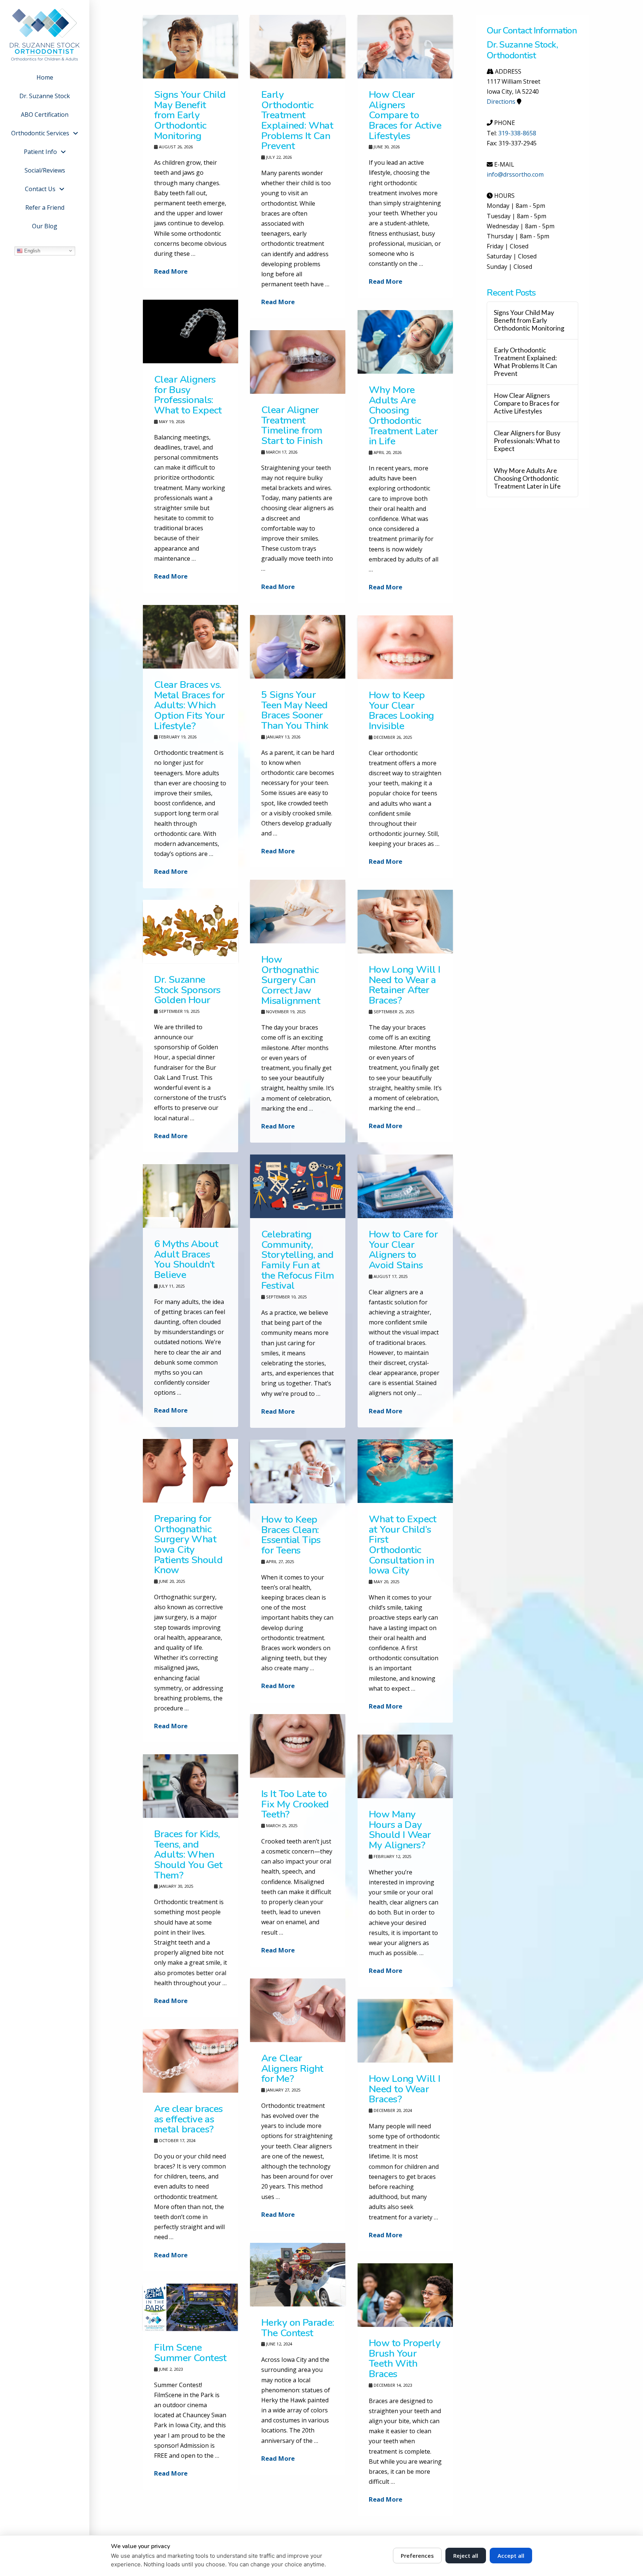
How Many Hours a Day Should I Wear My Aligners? (400, 1830)
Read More (171, 271)
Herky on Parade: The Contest (298, 2328)
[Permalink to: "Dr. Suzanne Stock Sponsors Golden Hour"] (191, 932)
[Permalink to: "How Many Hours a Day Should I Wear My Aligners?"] (405, 1766)
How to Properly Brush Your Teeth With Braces (404, 2358)
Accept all (511, 2556)
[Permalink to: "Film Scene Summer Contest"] (191, 2307)
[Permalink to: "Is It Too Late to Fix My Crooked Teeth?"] (298, 1746)
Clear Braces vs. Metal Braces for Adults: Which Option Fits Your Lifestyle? (189, 705)
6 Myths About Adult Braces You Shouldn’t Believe (186, 1259)
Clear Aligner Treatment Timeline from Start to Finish (292, 425)
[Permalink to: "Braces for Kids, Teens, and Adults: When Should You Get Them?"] (191, 1786)
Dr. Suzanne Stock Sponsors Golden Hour (187, 990)
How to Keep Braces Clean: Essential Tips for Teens (291, 1535)
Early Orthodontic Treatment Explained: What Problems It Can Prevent (297, 120)
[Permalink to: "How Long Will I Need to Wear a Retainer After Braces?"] (405, 922)
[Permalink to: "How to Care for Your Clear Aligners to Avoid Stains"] (405, 1186)
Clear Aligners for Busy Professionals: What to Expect (188, 395)
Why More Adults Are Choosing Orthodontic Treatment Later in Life (403, 416)
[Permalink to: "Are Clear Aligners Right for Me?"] (298, 2010)
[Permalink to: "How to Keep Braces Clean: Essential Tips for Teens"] (298, 1471)
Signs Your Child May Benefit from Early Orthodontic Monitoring (190, 115)
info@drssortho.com (515, 174)
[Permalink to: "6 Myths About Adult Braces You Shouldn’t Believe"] (191, 1196)
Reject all (466, 2556)
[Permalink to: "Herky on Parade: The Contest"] (298, 2275)
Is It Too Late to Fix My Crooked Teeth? (295, 1804)
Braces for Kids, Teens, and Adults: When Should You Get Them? (188, 1854)
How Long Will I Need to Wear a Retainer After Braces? (404, 985)
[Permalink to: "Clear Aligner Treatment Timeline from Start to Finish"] (298, 362)
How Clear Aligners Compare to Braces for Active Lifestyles (405, 115)
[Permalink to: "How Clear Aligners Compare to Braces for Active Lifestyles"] (405, 47)
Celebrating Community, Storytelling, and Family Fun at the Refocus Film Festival (298, 1260)
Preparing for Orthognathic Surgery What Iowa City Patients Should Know (188, 1544)
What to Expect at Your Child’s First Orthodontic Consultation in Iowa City (403, 1545)
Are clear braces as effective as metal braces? (188, 2119)
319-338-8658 (517, 133)
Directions (501, 102)
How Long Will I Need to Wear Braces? (404, 2089)
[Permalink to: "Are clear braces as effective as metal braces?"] (191, 2061)
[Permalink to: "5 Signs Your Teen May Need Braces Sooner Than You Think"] (298, 647)
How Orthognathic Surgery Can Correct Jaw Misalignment (291, 980)
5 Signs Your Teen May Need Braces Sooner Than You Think (295, 710)
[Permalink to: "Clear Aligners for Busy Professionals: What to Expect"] (191, 331)
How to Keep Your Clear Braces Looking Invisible (402, 710)
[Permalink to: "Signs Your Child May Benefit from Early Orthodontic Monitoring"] (191, 47)
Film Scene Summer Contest (190, 2353)
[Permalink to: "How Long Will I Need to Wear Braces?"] (405, 2031)
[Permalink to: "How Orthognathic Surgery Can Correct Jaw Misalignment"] (298, 912)
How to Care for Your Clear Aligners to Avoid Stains (403, 1250)
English (31, 250)
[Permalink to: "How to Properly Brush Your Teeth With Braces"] (405, 2295)
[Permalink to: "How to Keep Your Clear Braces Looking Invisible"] (405, 647)
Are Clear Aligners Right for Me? (292, 2068)
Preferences (417, 2556)
